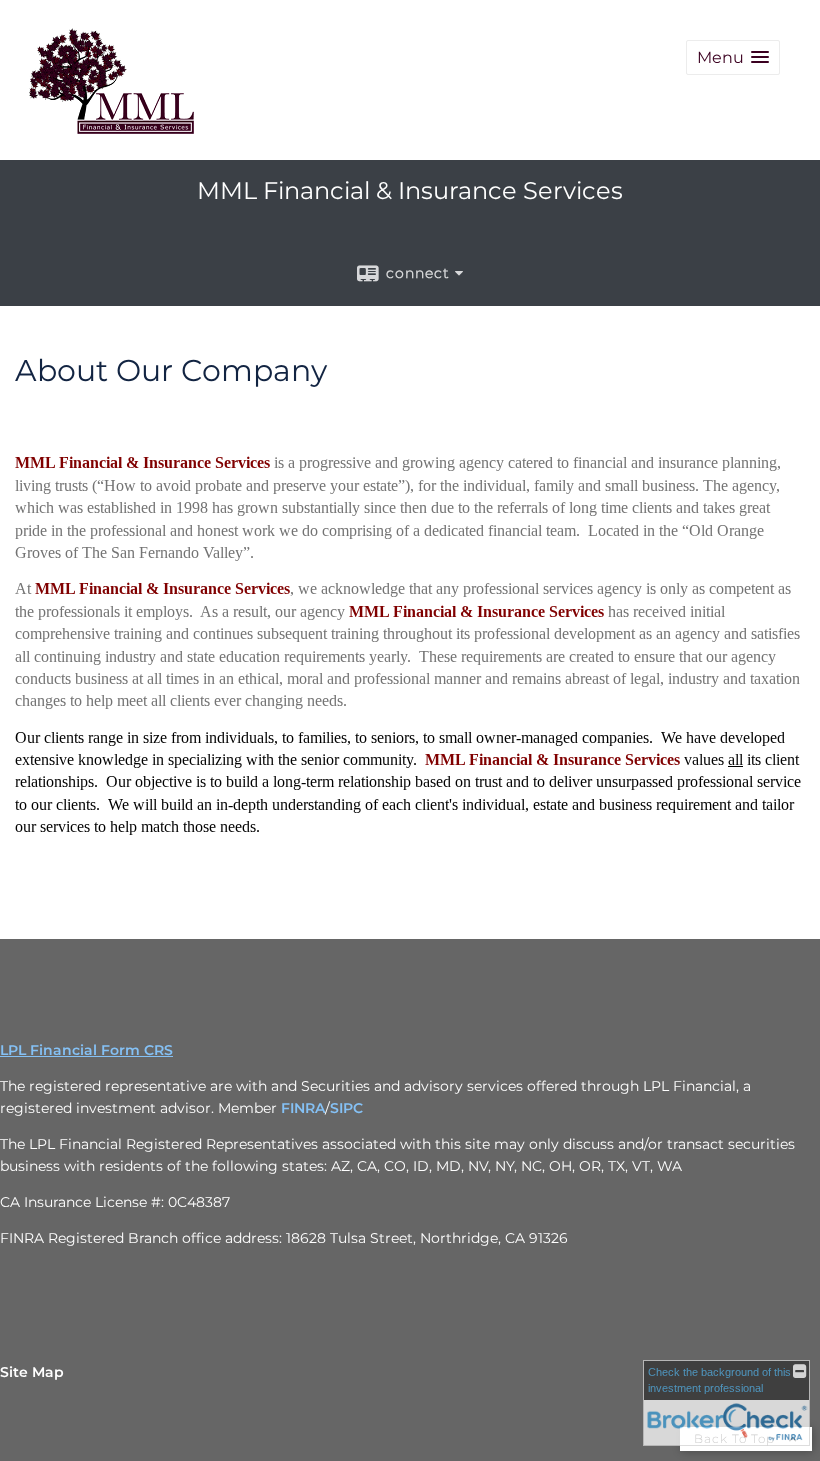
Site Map (32, 1372)
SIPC (346, 1108)
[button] (733, 57)
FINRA (303, 1108)
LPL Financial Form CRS (86, 1050)
